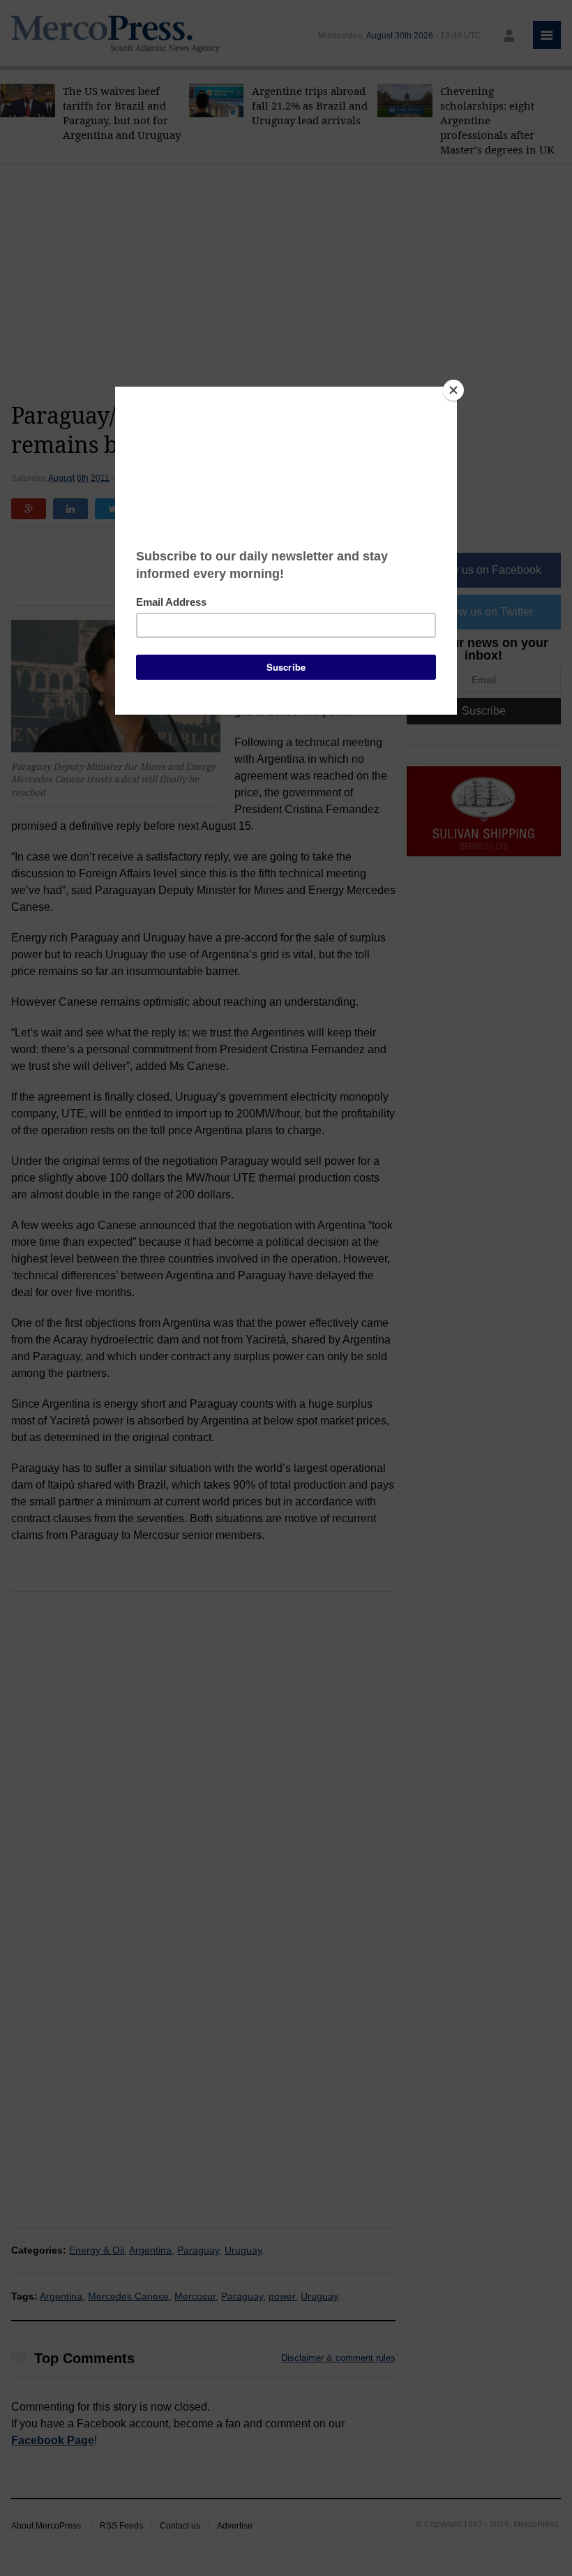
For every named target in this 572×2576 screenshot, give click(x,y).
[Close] (453, 390)
